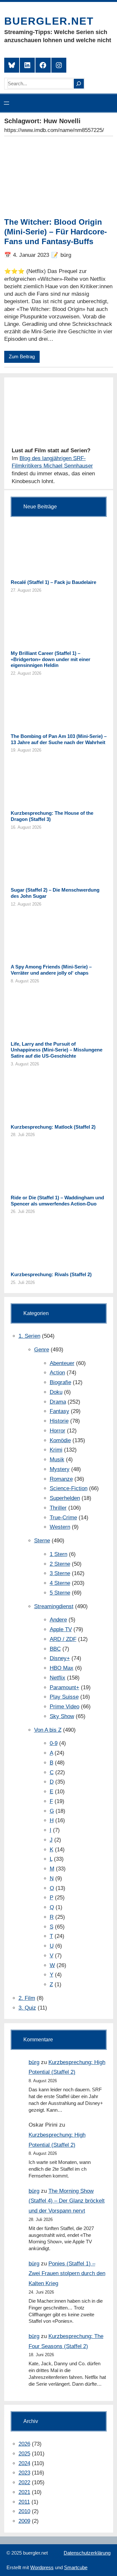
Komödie (60, 1440)
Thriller (58, 1508)
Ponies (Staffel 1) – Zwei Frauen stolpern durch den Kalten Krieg (67, 2273)
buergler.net (49, 21)
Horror (58, 1431)
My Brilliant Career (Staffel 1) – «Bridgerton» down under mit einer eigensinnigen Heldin (51, 659)
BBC (55, 1649)
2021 (24, 2492)
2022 (24, 2482)
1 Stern (58, 1554)
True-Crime (63, 1518)
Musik (57, 1460)
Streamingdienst (54, 1606)
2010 (24, 2511)
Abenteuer (62, 1363)
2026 (24, 2444)
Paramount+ (65, 1687)
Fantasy (59, 1411)
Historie (59, 1421)
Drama (58, 1402)
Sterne (42, 1541)
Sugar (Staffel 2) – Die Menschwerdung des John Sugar (55, 893)
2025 (24, 2454)
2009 (24, 2521)
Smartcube (76, 2567)
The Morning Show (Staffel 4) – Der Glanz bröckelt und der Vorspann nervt (67, 2201)
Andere (58, 1620)
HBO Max (62, 1668)
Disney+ (60, 1658)
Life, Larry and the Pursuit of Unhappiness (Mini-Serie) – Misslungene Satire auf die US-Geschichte (57, 1050)
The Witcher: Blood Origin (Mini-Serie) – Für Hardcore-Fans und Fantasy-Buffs (56, 232)
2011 (24, 2502)
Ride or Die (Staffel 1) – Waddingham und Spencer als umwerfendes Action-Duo (57, 1201)
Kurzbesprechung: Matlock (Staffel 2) (53, 1127)
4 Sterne (60, 1583)
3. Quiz (27, 2008)
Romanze (61, 1479)
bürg (34, 2062)
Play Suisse (64, 1697)
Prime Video (65, 1707)
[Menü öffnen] (6, 103)
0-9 (54, 1743)
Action (57, 1373)
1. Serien (29, 1336)
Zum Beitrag (22, 357)
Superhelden (65, 1498)
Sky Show (62, 1716)
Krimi (56, 1450)
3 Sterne (60, 1573)
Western (60, 1527)
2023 (24, 2473)
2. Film (27, 1998)
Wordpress (42, 2567)
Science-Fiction (69, 1488)
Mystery (60, 1469)
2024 (24, 2463)
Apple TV (61, 1629)
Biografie (60, 1382)
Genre (42, 1350)
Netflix (58, 1678)
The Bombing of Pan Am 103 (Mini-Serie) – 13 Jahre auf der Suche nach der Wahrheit (59, 739)
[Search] (79, 84)
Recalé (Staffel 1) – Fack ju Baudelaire (53, 582)
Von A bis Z (48, 1730)
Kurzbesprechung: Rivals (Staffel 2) (51, 1274)
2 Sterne (60, 1564)
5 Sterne (60, 1593)
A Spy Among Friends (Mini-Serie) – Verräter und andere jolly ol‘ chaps (51, 970)
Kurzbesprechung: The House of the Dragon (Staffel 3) (52, 816)
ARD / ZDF (63, 1639)
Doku (56, 1392)
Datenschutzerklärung (87, 2553)
